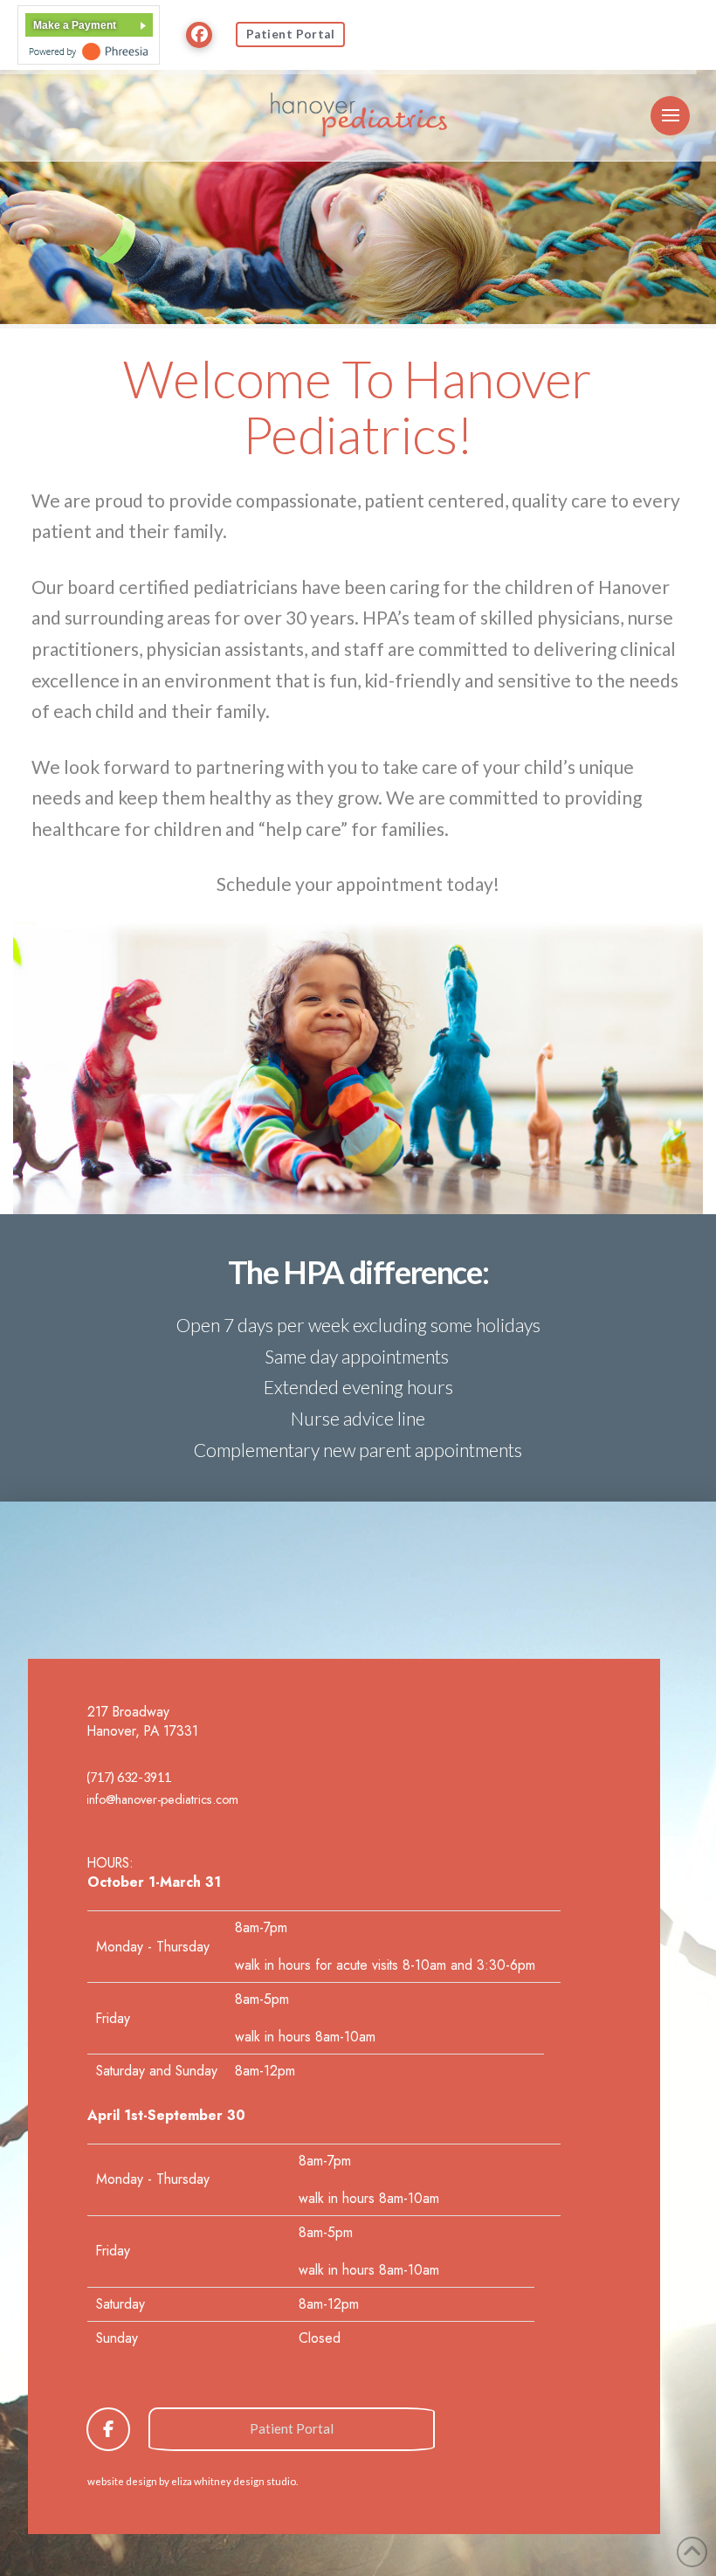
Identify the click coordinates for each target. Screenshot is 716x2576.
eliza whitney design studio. (234, 2481)
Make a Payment (75, 25)
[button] (670, 116)
